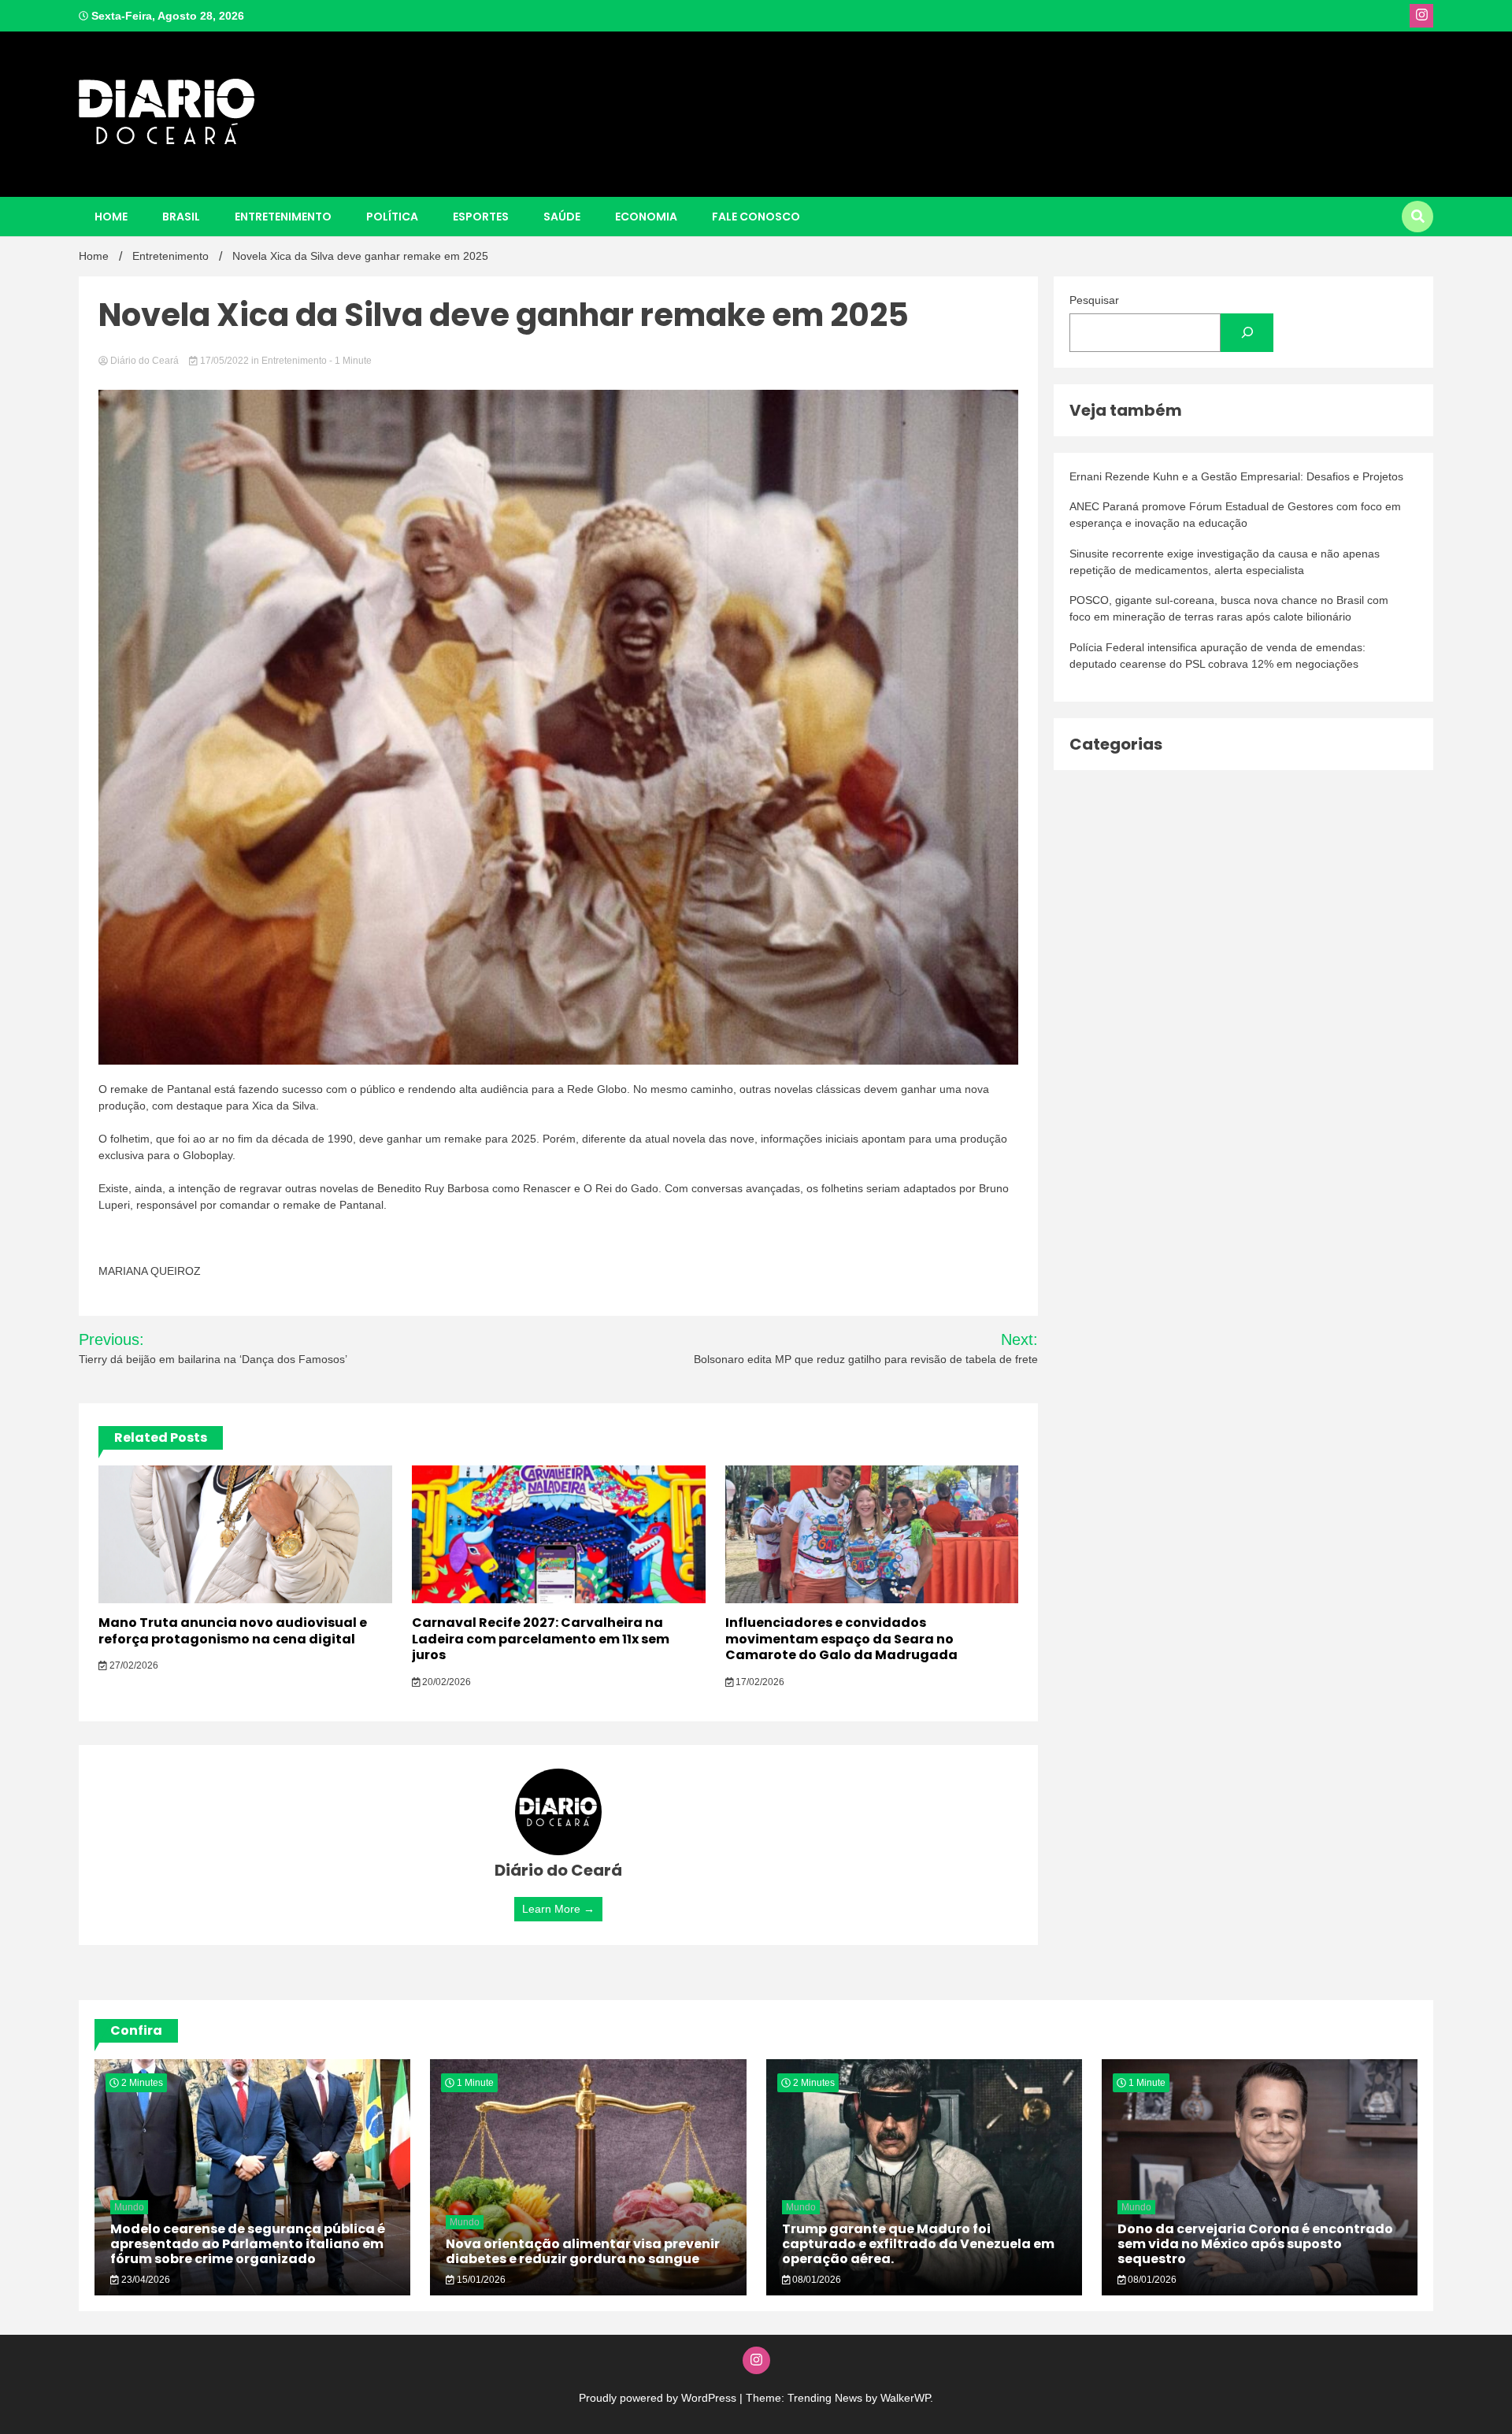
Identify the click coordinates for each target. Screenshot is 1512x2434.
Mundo (129, 2207)
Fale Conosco (756, 217)
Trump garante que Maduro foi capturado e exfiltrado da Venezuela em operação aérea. (918, 2244)
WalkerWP (905, 2398)
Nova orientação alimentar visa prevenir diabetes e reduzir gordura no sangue (583, 2251)
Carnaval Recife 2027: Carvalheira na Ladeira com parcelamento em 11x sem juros (541, 1639)
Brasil (181, 217)
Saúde (562, 217)
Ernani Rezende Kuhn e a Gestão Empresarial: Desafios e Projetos (1236, 476)
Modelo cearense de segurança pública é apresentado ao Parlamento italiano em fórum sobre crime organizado (248, 2244)
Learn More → (558, 1909)
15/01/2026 (480, 2280)
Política (392, 217)
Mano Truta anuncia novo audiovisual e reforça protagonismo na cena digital (233, 1631)
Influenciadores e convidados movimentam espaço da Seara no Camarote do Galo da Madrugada (841, 1639)
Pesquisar (1094, 300)
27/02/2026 (133, 1665)
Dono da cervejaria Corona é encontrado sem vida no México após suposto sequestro (1255, 2244)
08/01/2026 (815, 2280)
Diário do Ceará (145, 361)
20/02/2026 (445, 1682)
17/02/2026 (759, 1682)
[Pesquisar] (1247, 333)
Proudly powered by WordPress (659, 2398)
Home (111, 217)
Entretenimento (283, 217)
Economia (646, 217)
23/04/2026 (145, 2280)
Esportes (481, 217)
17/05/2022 (224, 361)
